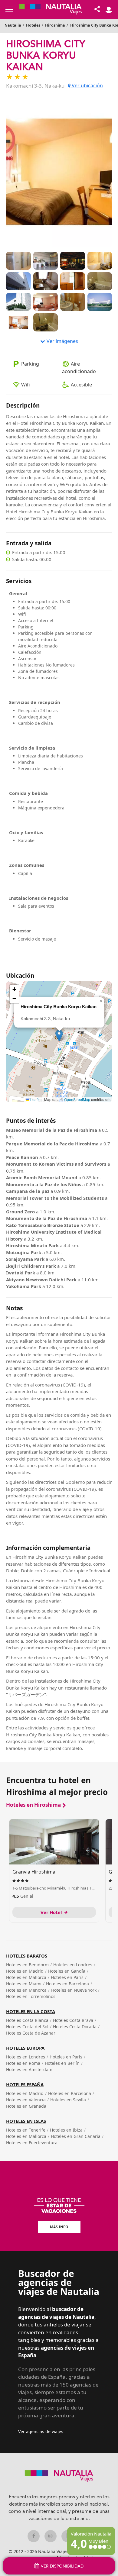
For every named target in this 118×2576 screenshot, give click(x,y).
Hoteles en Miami (24, 1984)
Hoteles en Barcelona (67, 1984)
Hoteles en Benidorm (27, 1965)
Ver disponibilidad (62, 2566)
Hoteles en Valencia (26, 2100)
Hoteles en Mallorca (26, 1977)
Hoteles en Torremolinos (31, 1996)
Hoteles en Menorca (26, 1990)
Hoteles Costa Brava (73, 2020)
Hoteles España (25, 2084)
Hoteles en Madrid (25, 1971)
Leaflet (35, 1099)
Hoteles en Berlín (62, 2063)
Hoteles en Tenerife (26, 2130)
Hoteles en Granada (26, 2106)
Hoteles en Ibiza (66, 2130)
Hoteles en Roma (23, 2063)
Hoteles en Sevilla (68, 2100)
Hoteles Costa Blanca (27, 2020)
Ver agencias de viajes (41, 2431)
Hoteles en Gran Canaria (76, 2136)
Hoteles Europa (25, 2048)
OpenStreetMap (77, 1099)
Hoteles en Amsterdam (29, 2069)
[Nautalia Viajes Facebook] (34, 2536)
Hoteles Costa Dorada (75, 2027)
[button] (59, 1036)
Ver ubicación (87, 86)
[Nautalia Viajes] (51, 9)
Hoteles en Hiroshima (33, 1805)
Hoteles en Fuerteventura (32, 2143)
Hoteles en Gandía (67, 1971)
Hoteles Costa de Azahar (31, 2033)
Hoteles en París (67, 1977)
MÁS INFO (59, 2227)
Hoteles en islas (26, 2121)
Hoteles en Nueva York (74, 1990)
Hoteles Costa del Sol (27, 2027)
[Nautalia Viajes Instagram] (51, 2536)
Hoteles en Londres (73, 1965)
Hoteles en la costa (31, 2011)
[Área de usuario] (109, 9)
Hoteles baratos (27, 1956)
